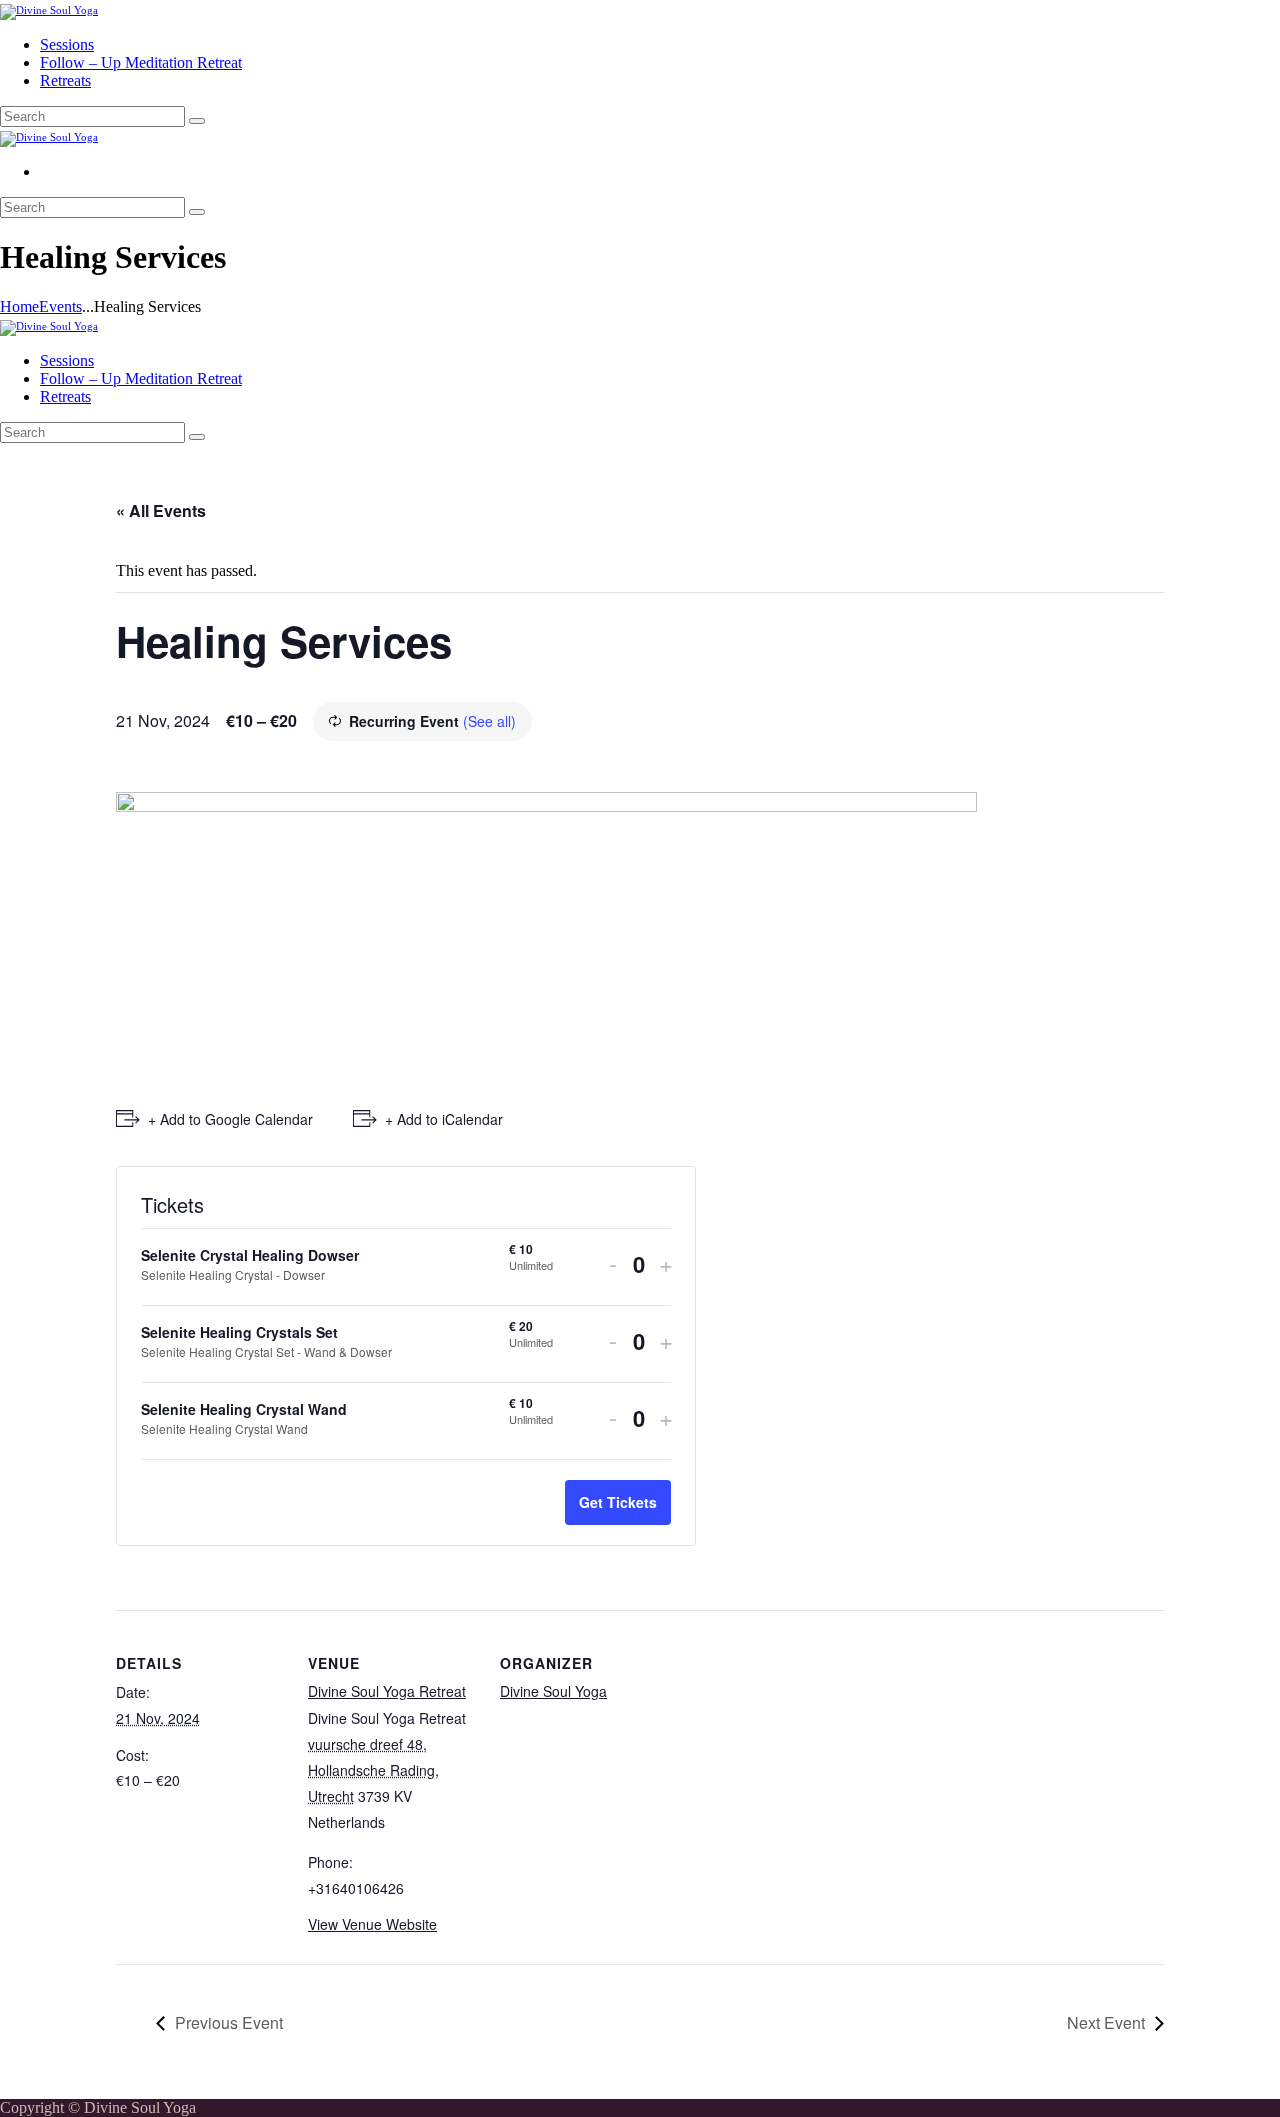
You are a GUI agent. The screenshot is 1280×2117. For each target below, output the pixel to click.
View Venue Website (372, 1924)
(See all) (489, 721)
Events (60, 306)
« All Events (161, 510)
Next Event (1106, 2022)
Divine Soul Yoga (553, 1691)
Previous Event (229, 2022)
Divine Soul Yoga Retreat (387, 1691)
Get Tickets (618, 1502)
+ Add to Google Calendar (230, 1119)
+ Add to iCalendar (444, 1119)
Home (19, 306)
